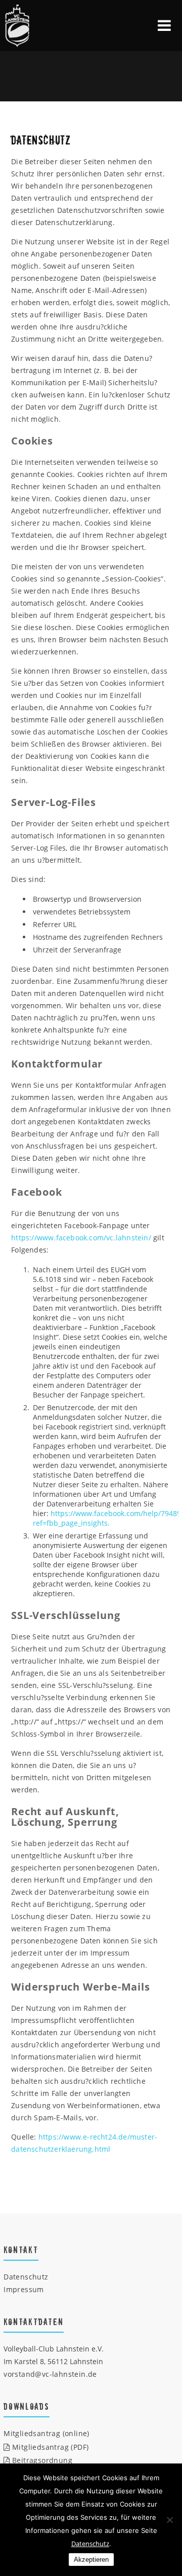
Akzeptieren (91, 2560)
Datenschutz (26, 2277)
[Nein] (169, 2520)
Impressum (24, 2289)
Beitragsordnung (41, 2460)
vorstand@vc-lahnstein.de (50, 2374)
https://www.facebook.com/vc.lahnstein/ (81, 1238)
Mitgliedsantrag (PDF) (49, 2447)
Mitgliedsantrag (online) (47, 2433)
